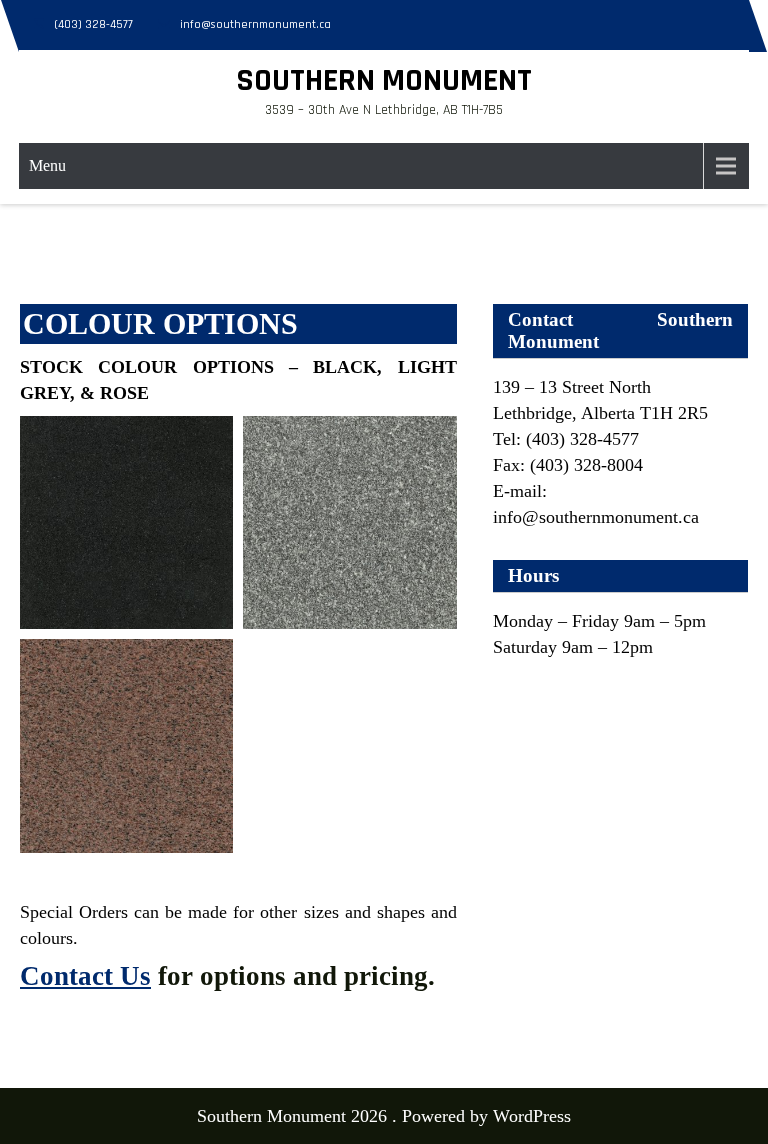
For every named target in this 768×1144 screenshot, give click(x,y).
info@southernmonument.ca (255, 24)
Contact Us (85, 976)
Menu (47, 165)
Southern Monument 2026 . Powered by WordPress (384, 1116)
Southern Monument (384, 80)
